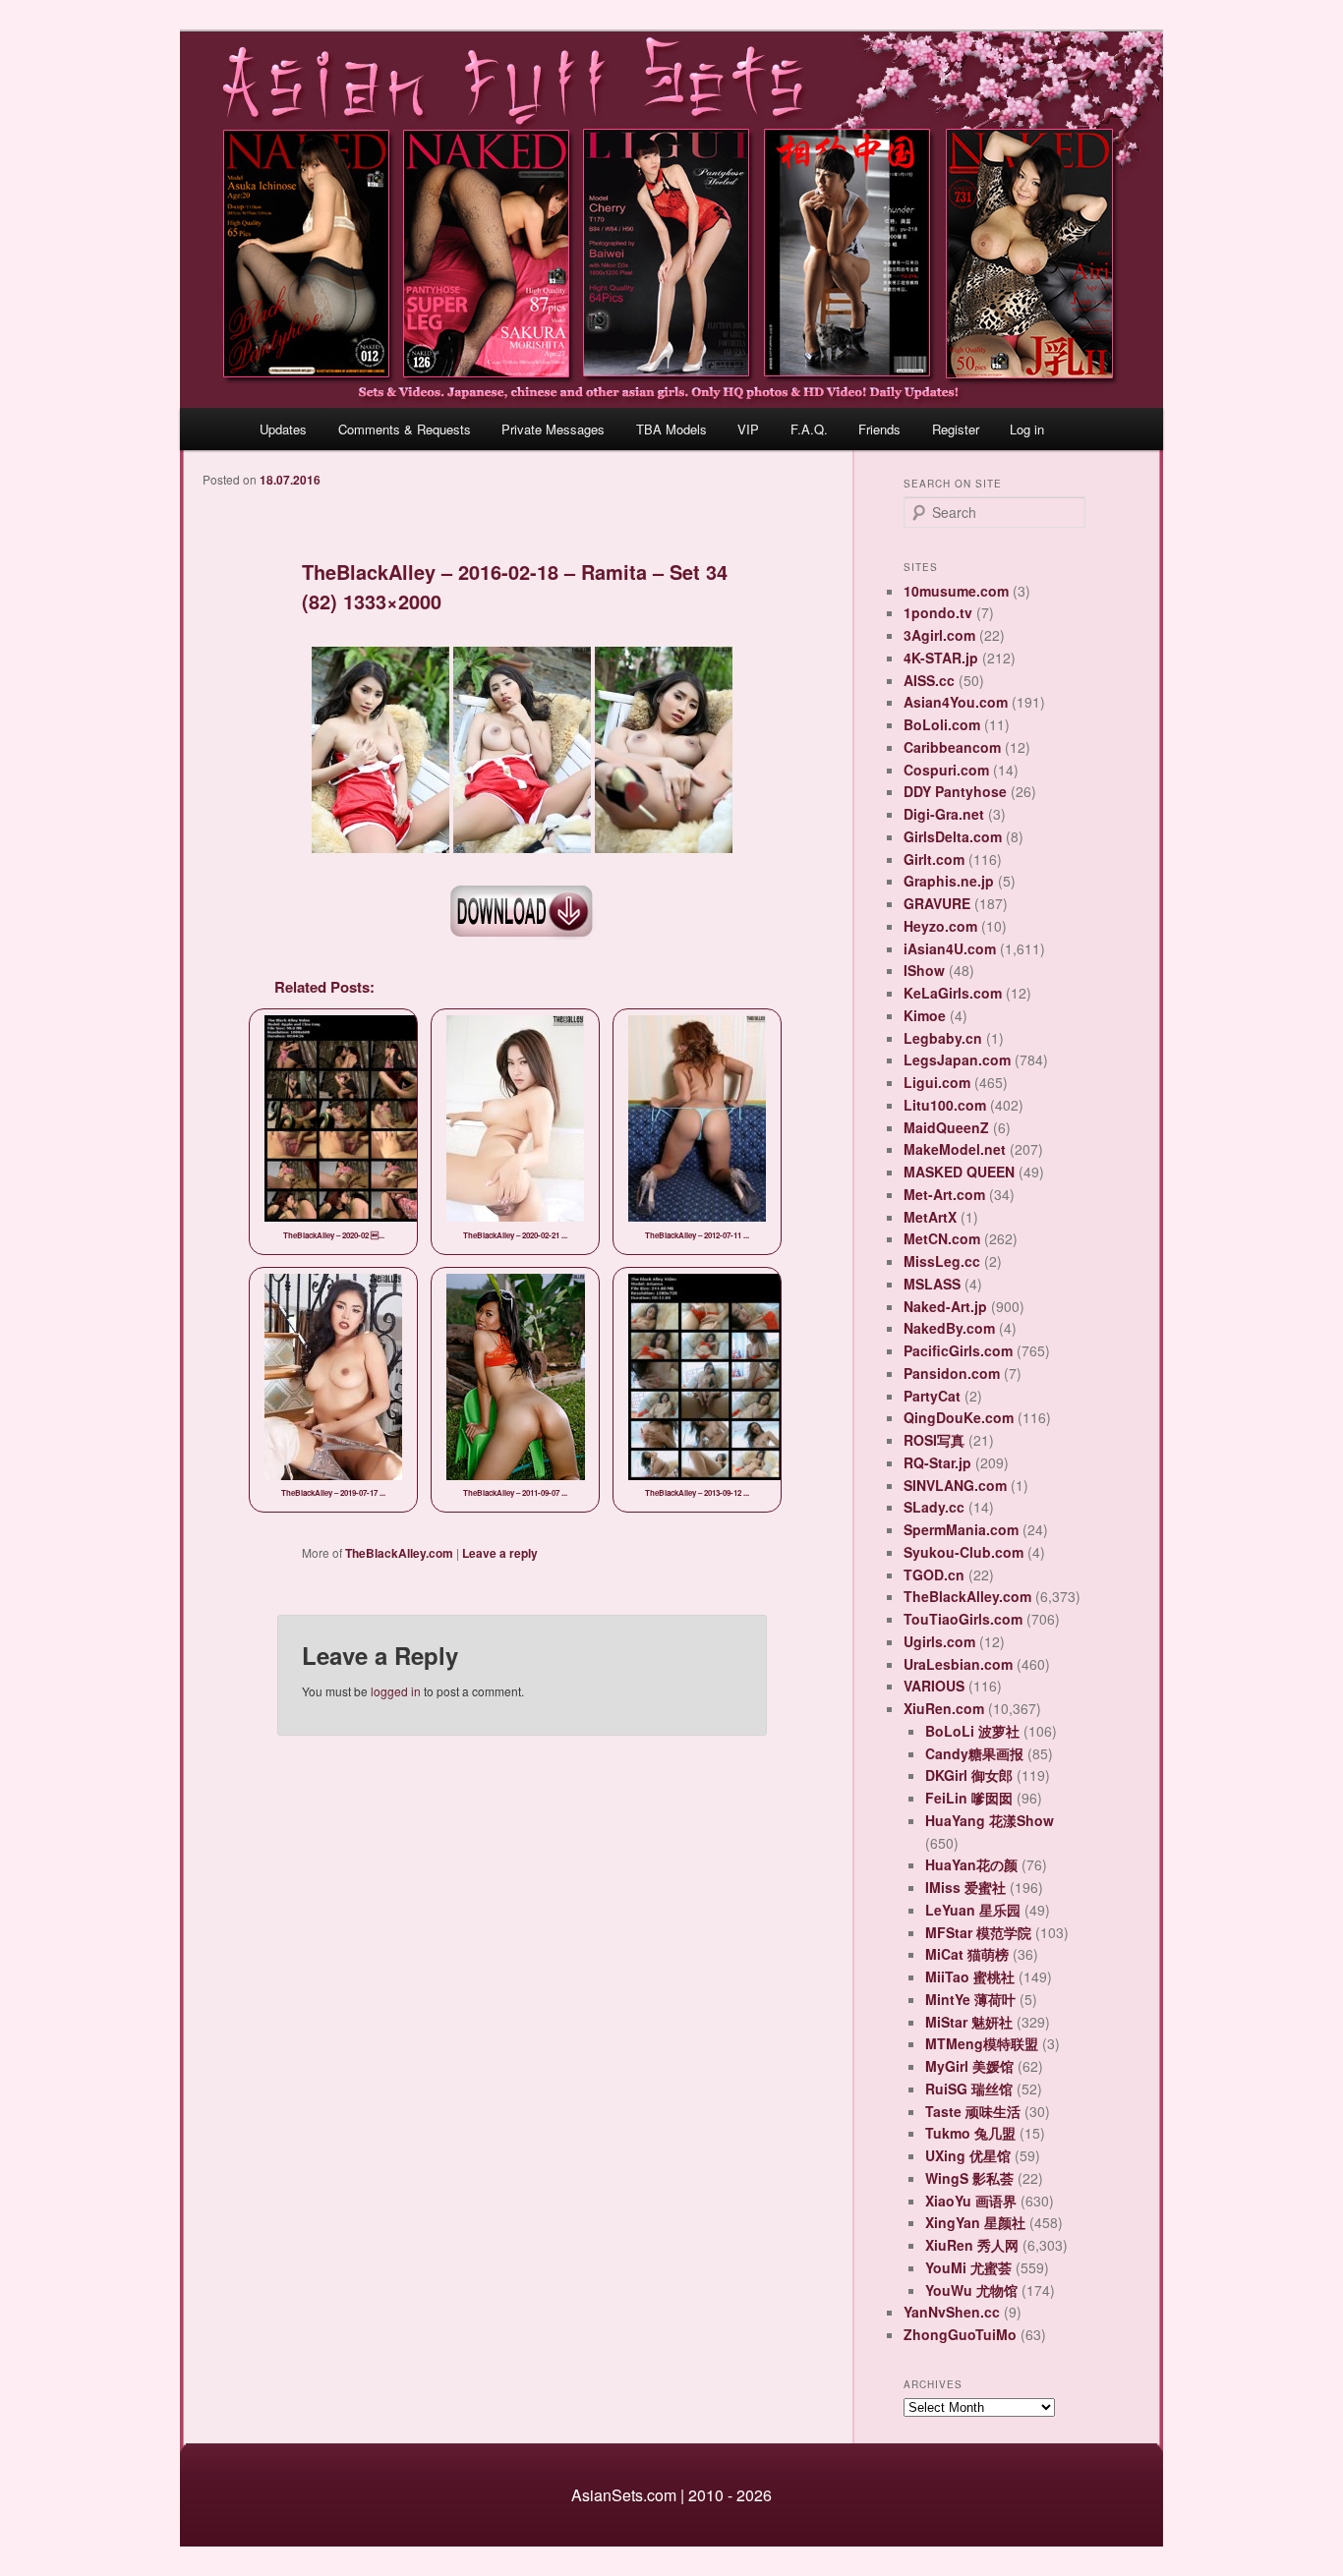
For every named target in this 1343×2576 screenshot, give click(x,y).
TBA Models (671, 429)
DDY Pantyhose (955, 791)
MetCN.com (942, 1238)
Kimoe (925, 1015)
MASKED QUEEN (959, 1172)
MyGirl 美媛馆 (969, 2066)
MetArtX (930, 1217)
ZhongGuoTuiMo (960, 2334)
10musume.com (956, 591)
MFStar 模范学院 (978, 1932)
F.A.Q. (809, 429)
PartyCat (932, 1396)
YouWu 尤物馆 (971, 2290)
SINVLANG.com (955, 1485)
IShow (924, 970)
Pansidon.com (952, 1373)
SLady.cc (934, 1507)
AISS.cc (929, 680)
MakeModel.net (955, 1149)
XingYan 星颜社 (975, 2222)
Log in (1027, 429)
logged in (396, 1691)
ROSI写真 (934, 1440)
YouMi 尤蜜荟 (968, 2267)
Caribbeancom (952, 747)
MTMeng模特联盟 (982, 2043)
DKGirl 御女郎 (969, 1775)
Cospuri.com (946, 770)
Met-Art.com (944, 1194)
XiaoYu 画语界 (971, 2201)
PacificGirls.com (958, 1350)
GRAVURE (937, 903)
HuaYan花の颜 (971, 1864)
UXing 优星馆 (968, 2155)
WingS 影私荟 (969, 2178)
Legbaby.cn (943, 1038)
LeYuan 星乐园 (973, 1910)
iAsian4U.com (950, 948)
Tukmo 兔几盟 (970, 2133)
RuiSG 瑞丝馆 (969, 2089)
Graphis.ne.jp (949, 881)
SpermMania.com (961, 1529)
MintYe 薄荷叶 (970, 1999)
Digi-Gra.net (944, 814)
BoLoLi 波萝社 (972, 1731)
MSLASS (932, 1284)
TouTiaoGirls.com (963, 1619)
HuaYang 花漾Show (990, 1820)
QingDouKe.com (959, 1417)
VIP (748, 429)
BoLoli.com (942, 724)
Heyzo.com (940, 926)
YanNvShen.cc (952, 2312)
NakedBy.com (949, 1328)
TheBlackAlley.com (399, 1553)
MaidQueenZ (946, 1127)
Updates (283, 429)
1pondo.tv (938, 612)
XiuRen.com (944, 1708)
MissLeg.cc (942, 1261)
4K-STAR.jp (941, 658)
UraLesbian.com (958, 1664)
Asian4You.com (956, 702)
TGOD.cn (934, 1574)
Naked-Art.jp (945, 1306)
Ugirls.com (939, 1641)
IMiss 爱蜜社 (965, 1887)
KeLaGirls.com (953, 993)
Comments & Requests (405, 429)
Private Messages (553, 429)
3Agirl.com (939, 635)
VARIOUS (934, 1686)
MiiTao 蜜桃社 (970, 1976)
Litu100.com (945, 1105)
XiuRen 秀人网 (972, 2245)
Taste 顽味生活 (973, 2111)
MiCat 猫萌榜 (967, 1954)
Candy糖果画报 (974, 1753)
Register (956, 429)
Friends (879, 429)
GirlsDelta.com (953, 836)
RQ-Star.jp (937, 1462)
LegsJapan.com (957, 1059)
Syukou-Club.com (963, 1552)
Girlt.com (934, 859)
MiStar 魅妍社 (969, 2022)
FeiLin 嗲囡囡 (969, 1798)
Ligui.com (937, 1082)
